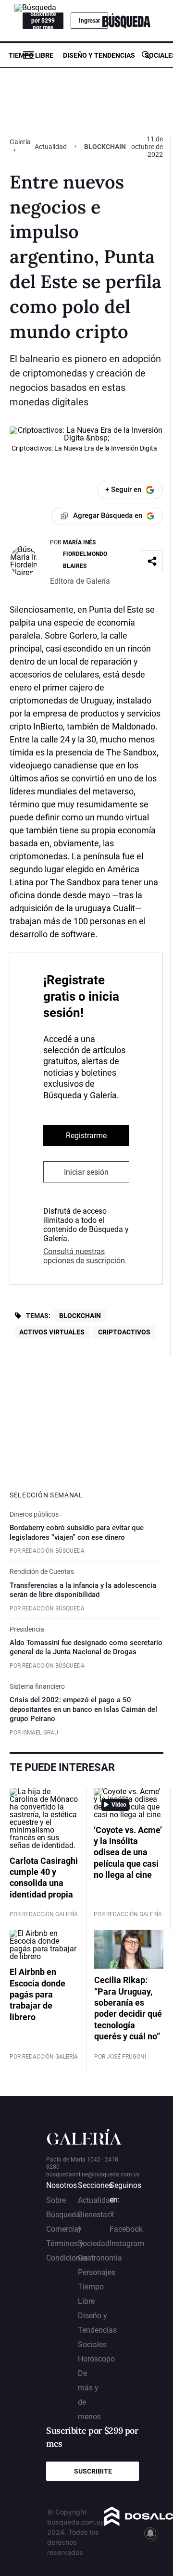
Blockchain (80, 1316)
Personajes (97, 2272)
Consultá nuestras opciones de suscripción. (85, 1256)
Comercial (63, 2229)
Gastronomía (100, 2258)
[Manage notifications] (150, 2533)
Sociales (92, 2344)
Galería (20, 142)
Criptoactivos (124, 1332)
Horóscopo (96, 2359)
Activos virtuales (52, 1332)
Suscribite (93, 2471)
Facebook (126, 2229)
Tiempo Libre (31, 55)
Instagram (127, 2243)
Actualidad (51, 147)
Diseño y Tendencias (99, 55)
